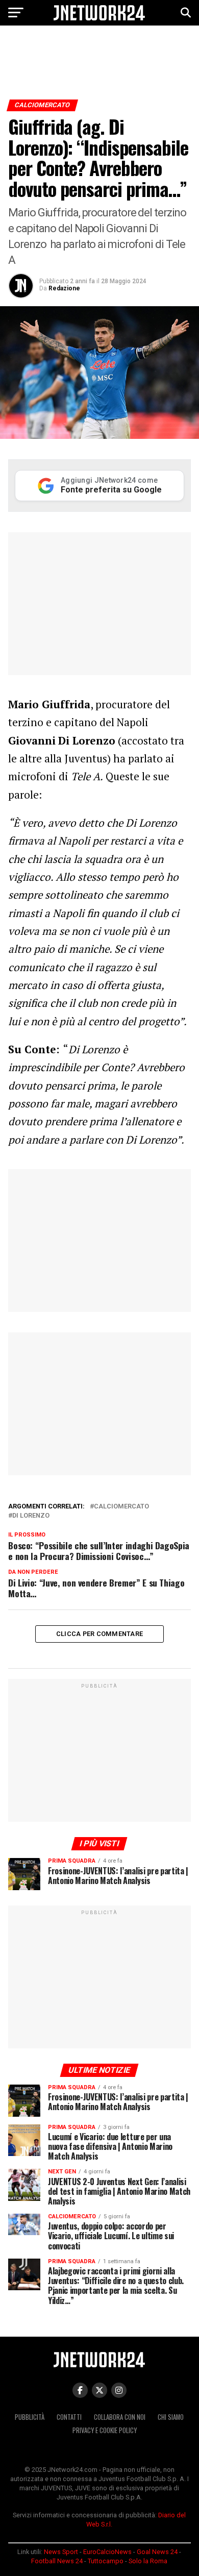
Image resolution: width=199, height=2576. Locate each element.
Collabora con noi (120, 2417)
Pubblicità (30, 2417)
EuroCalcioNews (107, 2552)
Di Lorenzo (31, 1516)
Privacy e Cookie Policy (105, 2430)
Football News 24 (57, 2561)
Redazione (64, 288)
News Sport (61, 2552)
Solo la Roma (148, 2561)
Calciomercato (121, 1507)
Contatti (69, 2417)
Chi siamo (171, 2417)
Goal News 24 (157, 2552)
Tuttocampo (106, 2561)
